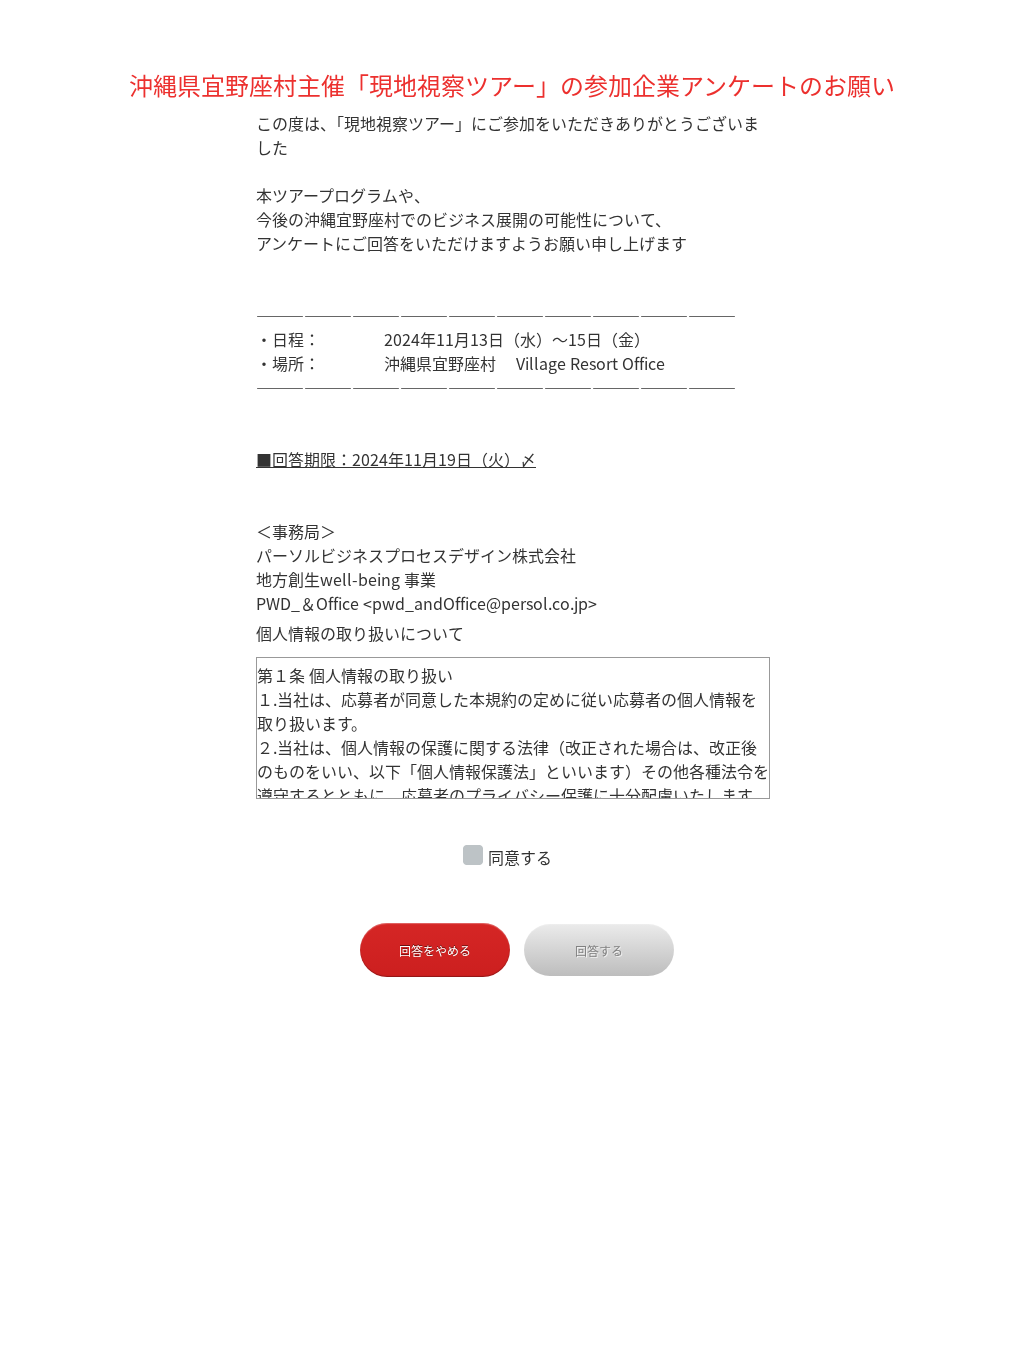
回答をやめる (435, 951)
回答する (599, 951)
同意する (520, 857)
